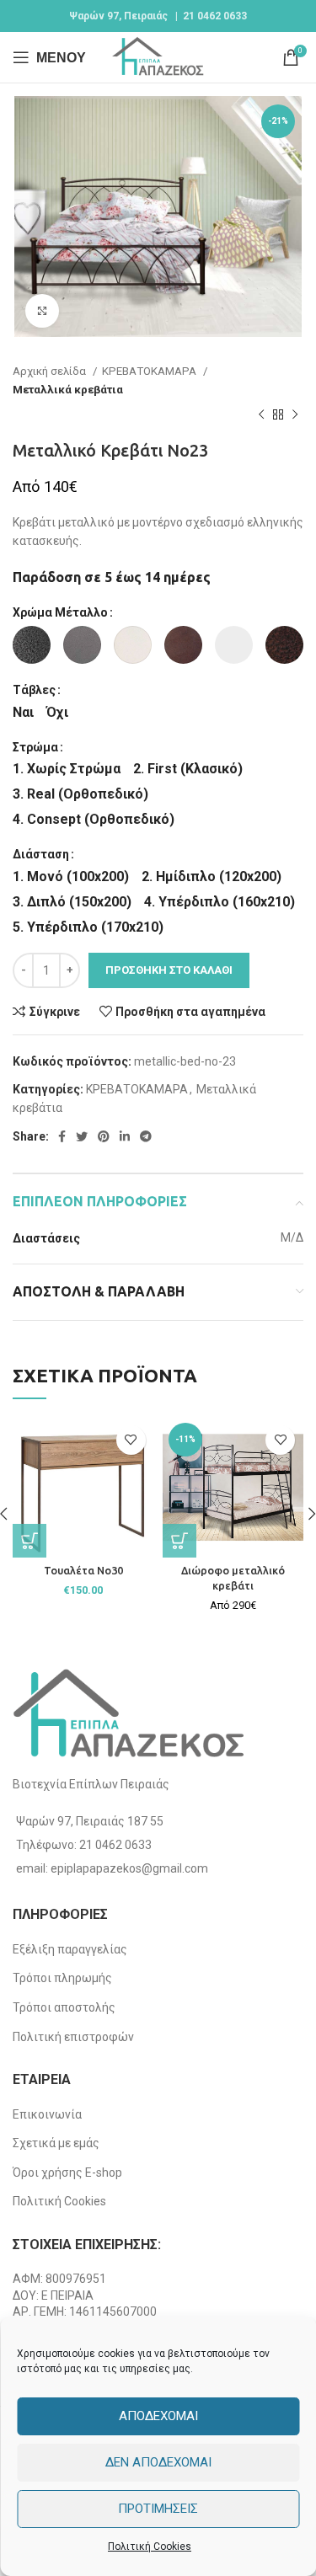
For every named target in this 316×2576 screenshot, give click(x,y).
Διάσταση (41, 854)
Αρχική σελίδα (51, 371)
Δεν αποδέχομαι (158, 2462)
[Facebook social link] (62, 1136)
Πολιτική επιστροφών (73, 2037)
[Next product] (295, 415)
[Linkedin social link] (125, 1136)
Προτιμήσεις (158, 2509)
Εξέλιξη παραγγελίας (70, 1949)
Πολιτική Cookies (150, 2547)
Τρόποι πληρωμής (62, 1978)
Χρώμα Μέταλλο (60, 612)
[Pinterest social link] (104, 1136)
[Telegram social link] (146, 1136)
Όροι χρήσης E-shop (67, 2172)
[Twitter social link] (82, 1136)
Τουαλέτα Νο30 (83, 1570)
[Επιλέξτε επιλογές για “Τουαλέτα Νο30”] (29, 1541)
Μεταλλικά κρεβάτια (68, 390)
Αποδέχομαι (158, 2416)
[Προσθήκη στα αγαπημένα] (131, 1440)
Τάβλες (34, 690)
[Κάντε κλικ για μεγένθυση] (42, 311)
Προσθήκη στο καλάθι (169, 970)
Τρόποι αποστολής (64, 2007)
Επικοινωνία (47, 2114)
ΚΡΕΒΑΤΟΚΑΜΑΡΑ (150, 371)
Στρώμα (35, 747)
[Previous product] (261, 415)
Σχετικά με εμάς (56, 2143)
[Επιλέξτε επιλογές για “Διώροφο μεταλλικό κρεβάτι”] (179, 1541)
